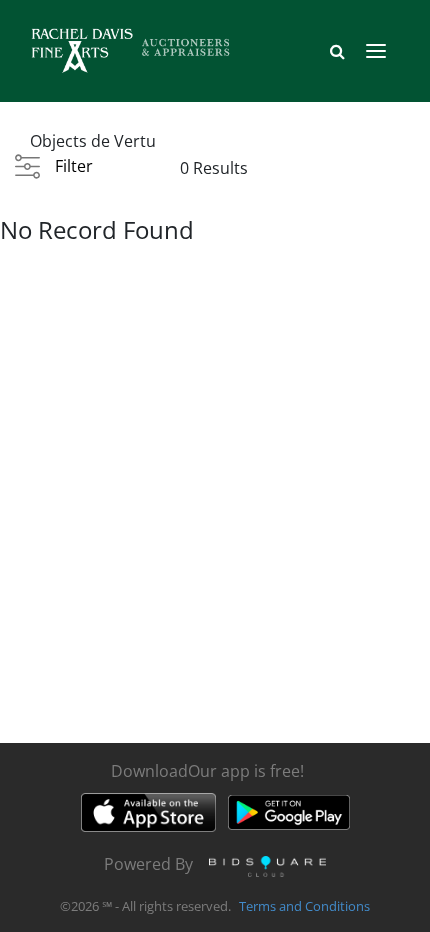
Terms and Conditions (304, 906)
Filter (74, 166)
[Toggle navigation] (376, 51)
